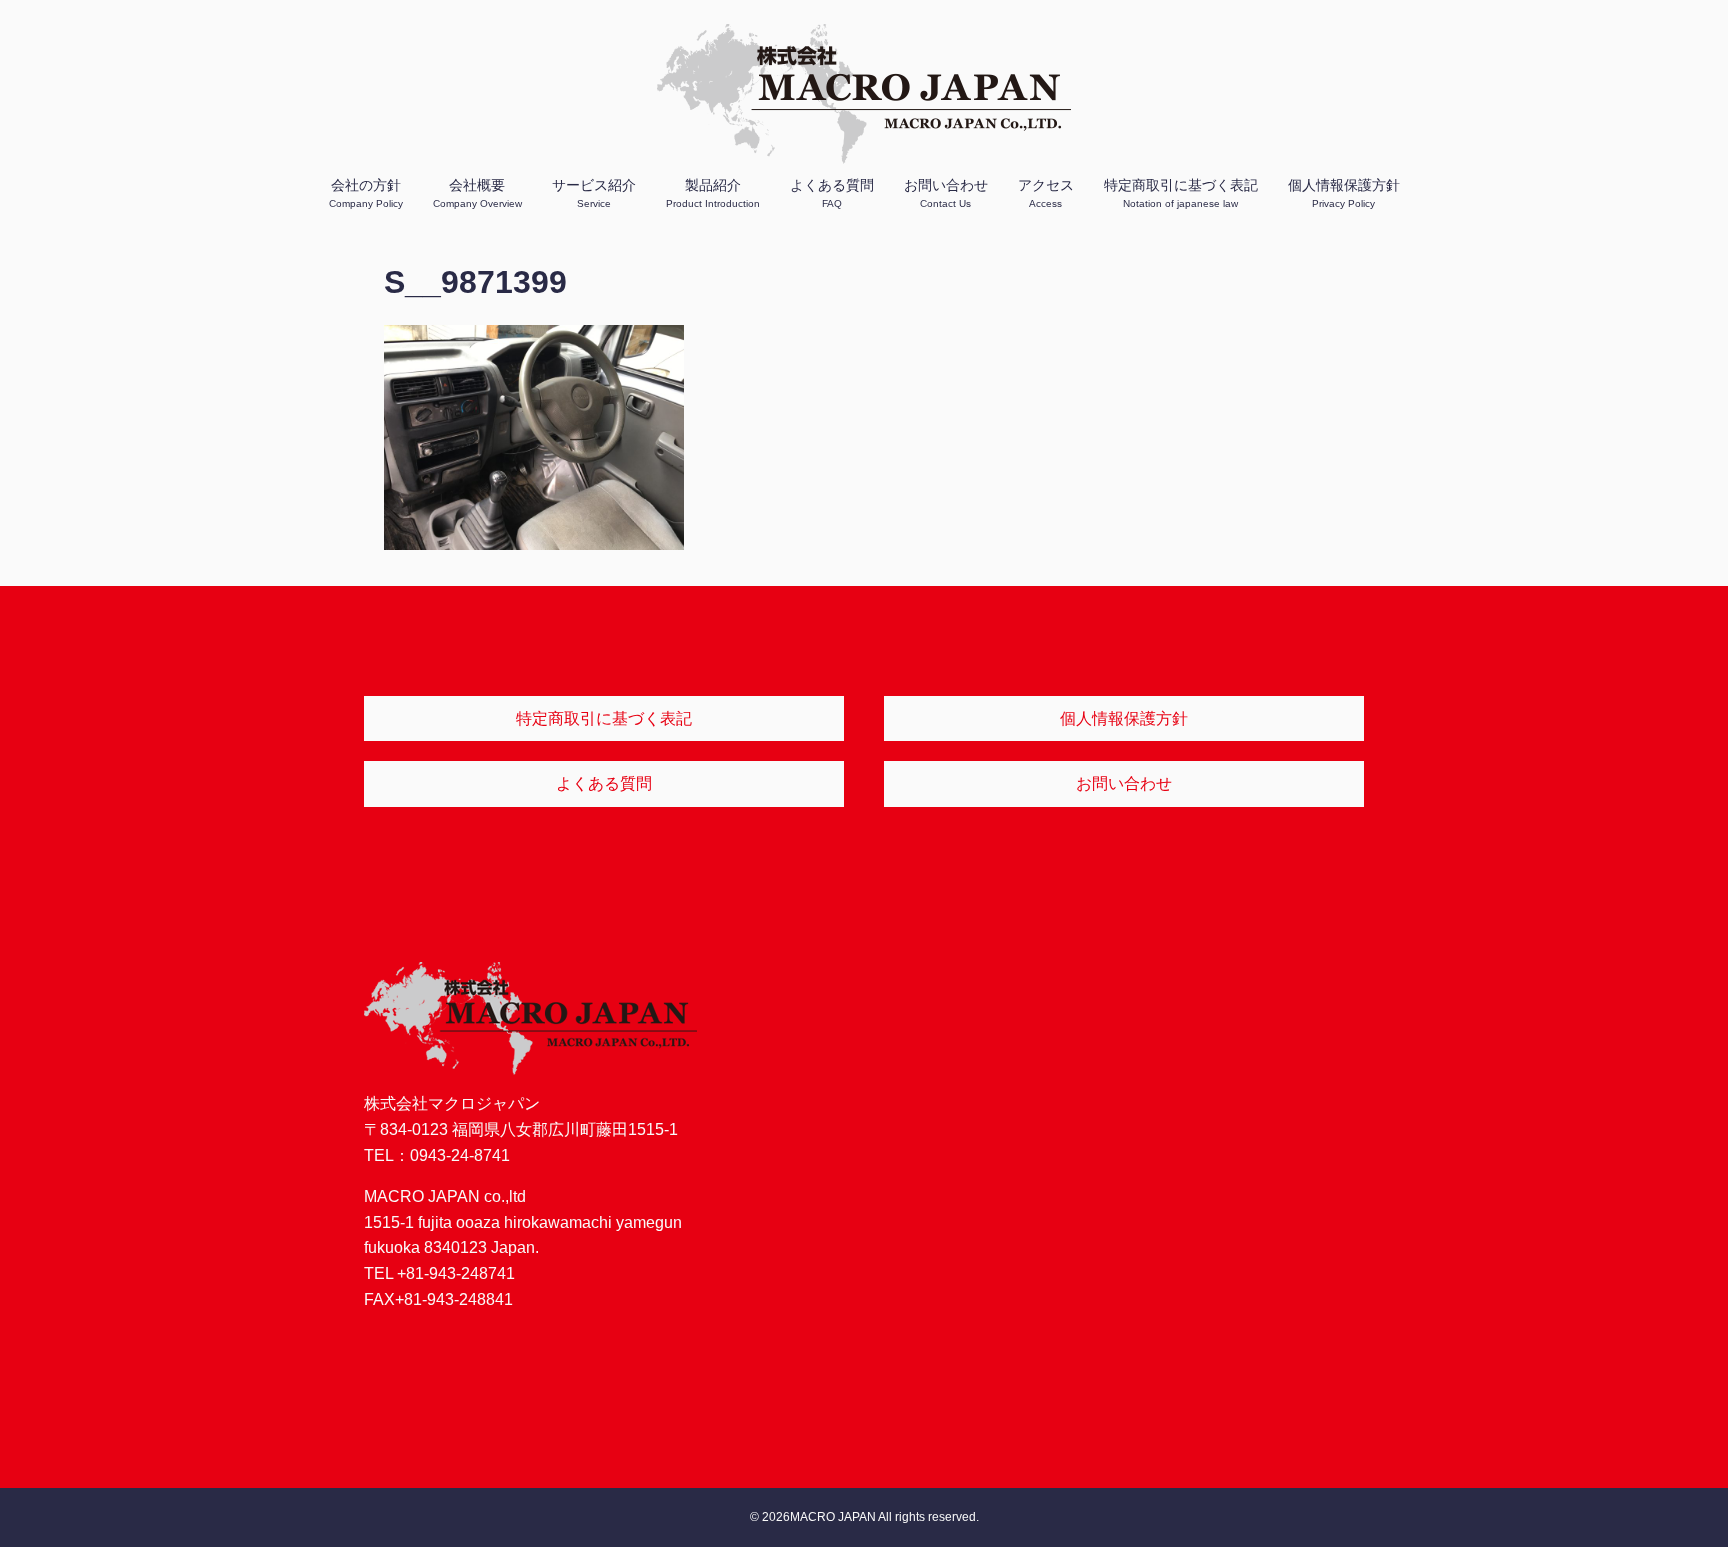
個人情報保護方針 (1344, 193)
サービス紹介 (594, 193)
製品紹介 (713, 193)
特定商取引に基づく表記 (1181, 193)
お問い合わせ (946, 193)
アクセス (1046, 193)
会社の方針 (366, 193)
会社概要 (477, 193)
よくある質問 (832, 193)
